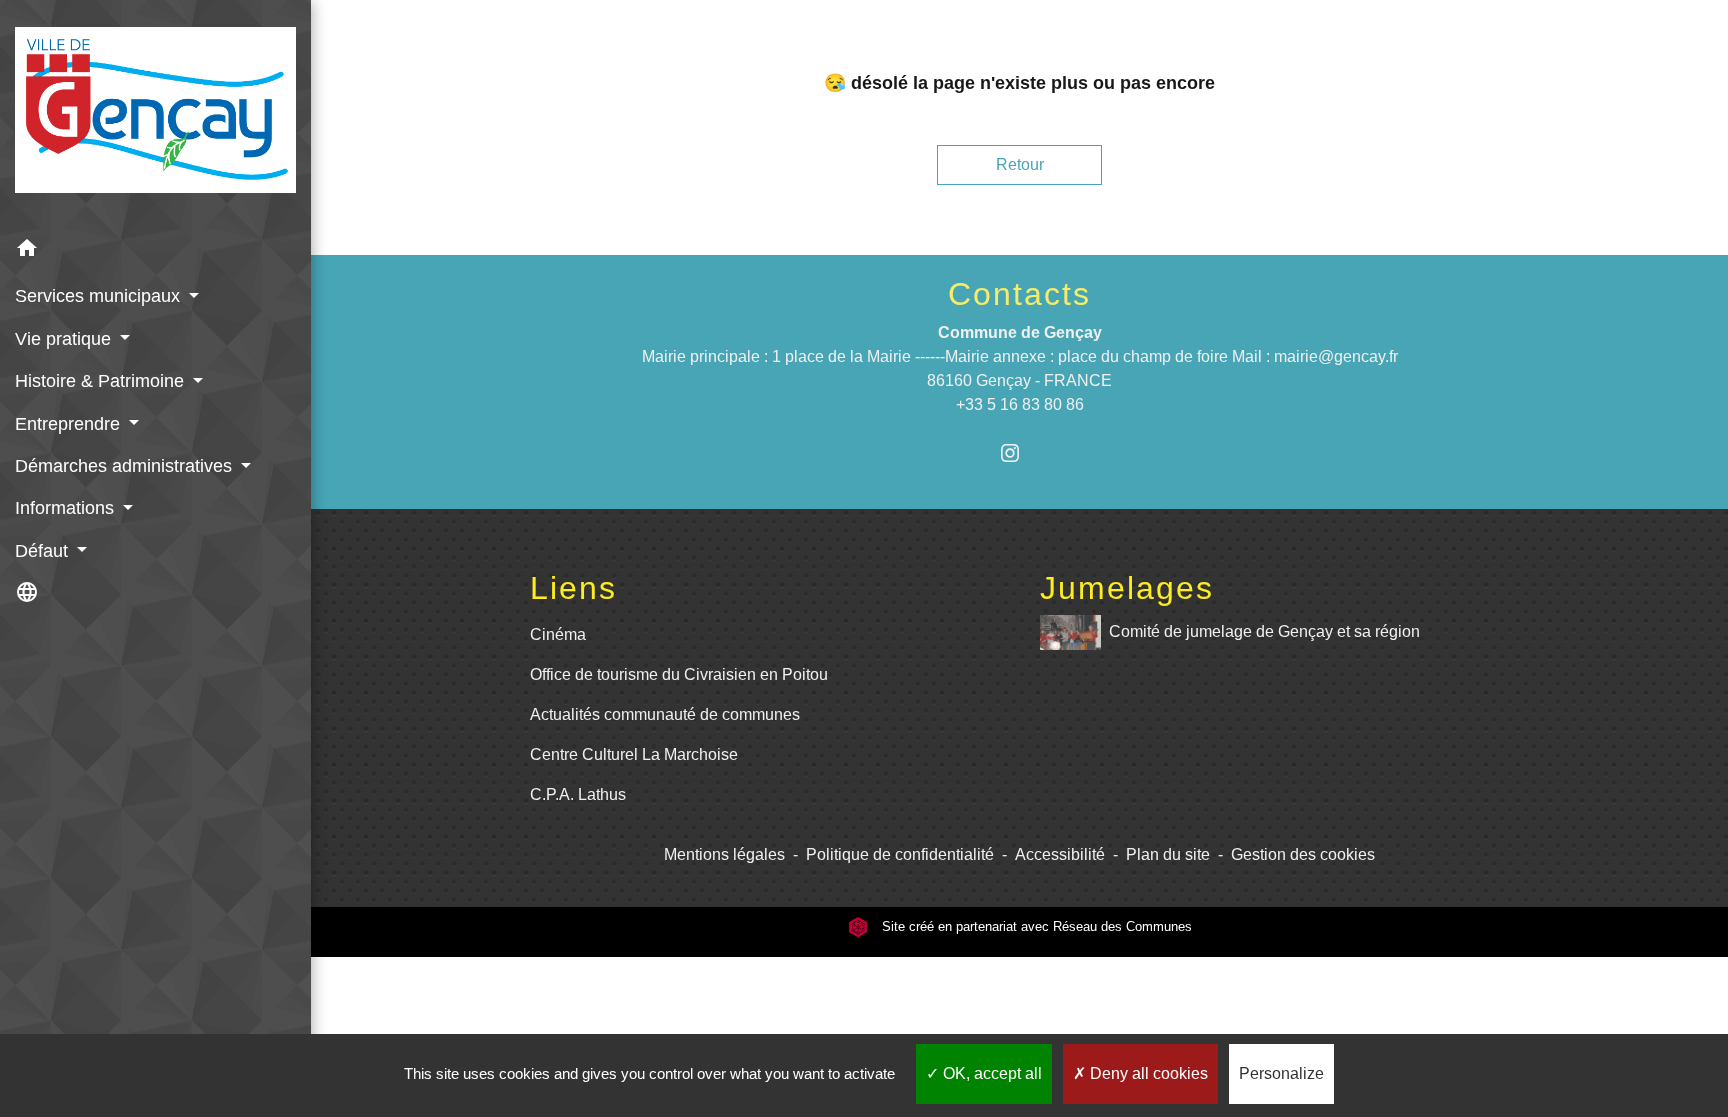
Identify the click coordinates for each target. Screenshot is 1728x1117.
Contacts (1019, 294)
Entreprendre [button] (70, 424)
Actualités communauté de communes (665, 714)
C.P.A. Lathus (578, 794)
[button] (155, 251)
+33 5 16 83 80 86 (1020, 404)
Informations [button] (67, 508)
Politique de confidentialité (900, 854)
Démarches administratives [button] (126, 466)
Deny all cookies (1147, 1073)
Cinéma (558, 634)
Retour (1020, 164)
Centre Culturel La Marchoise (634, 754)
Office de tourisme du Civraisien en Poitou (679, 674)
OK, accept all (990, 1073)
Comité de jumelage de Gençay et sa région (1264, 631)
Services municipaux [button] (100, 296)
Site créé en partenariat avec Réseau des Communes (1035, 926)
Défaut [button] (44, 551)
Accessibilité (1060, 854)
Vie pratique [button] (65, 339)
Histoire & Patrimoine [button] (102, 381)
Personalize (1281, 1073)
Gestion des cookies (1303, 854)
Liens (573, 588)
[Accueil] (155, 113)
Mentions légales (724, 854)
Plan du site (1168, 854)
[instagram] (1019, 452)
